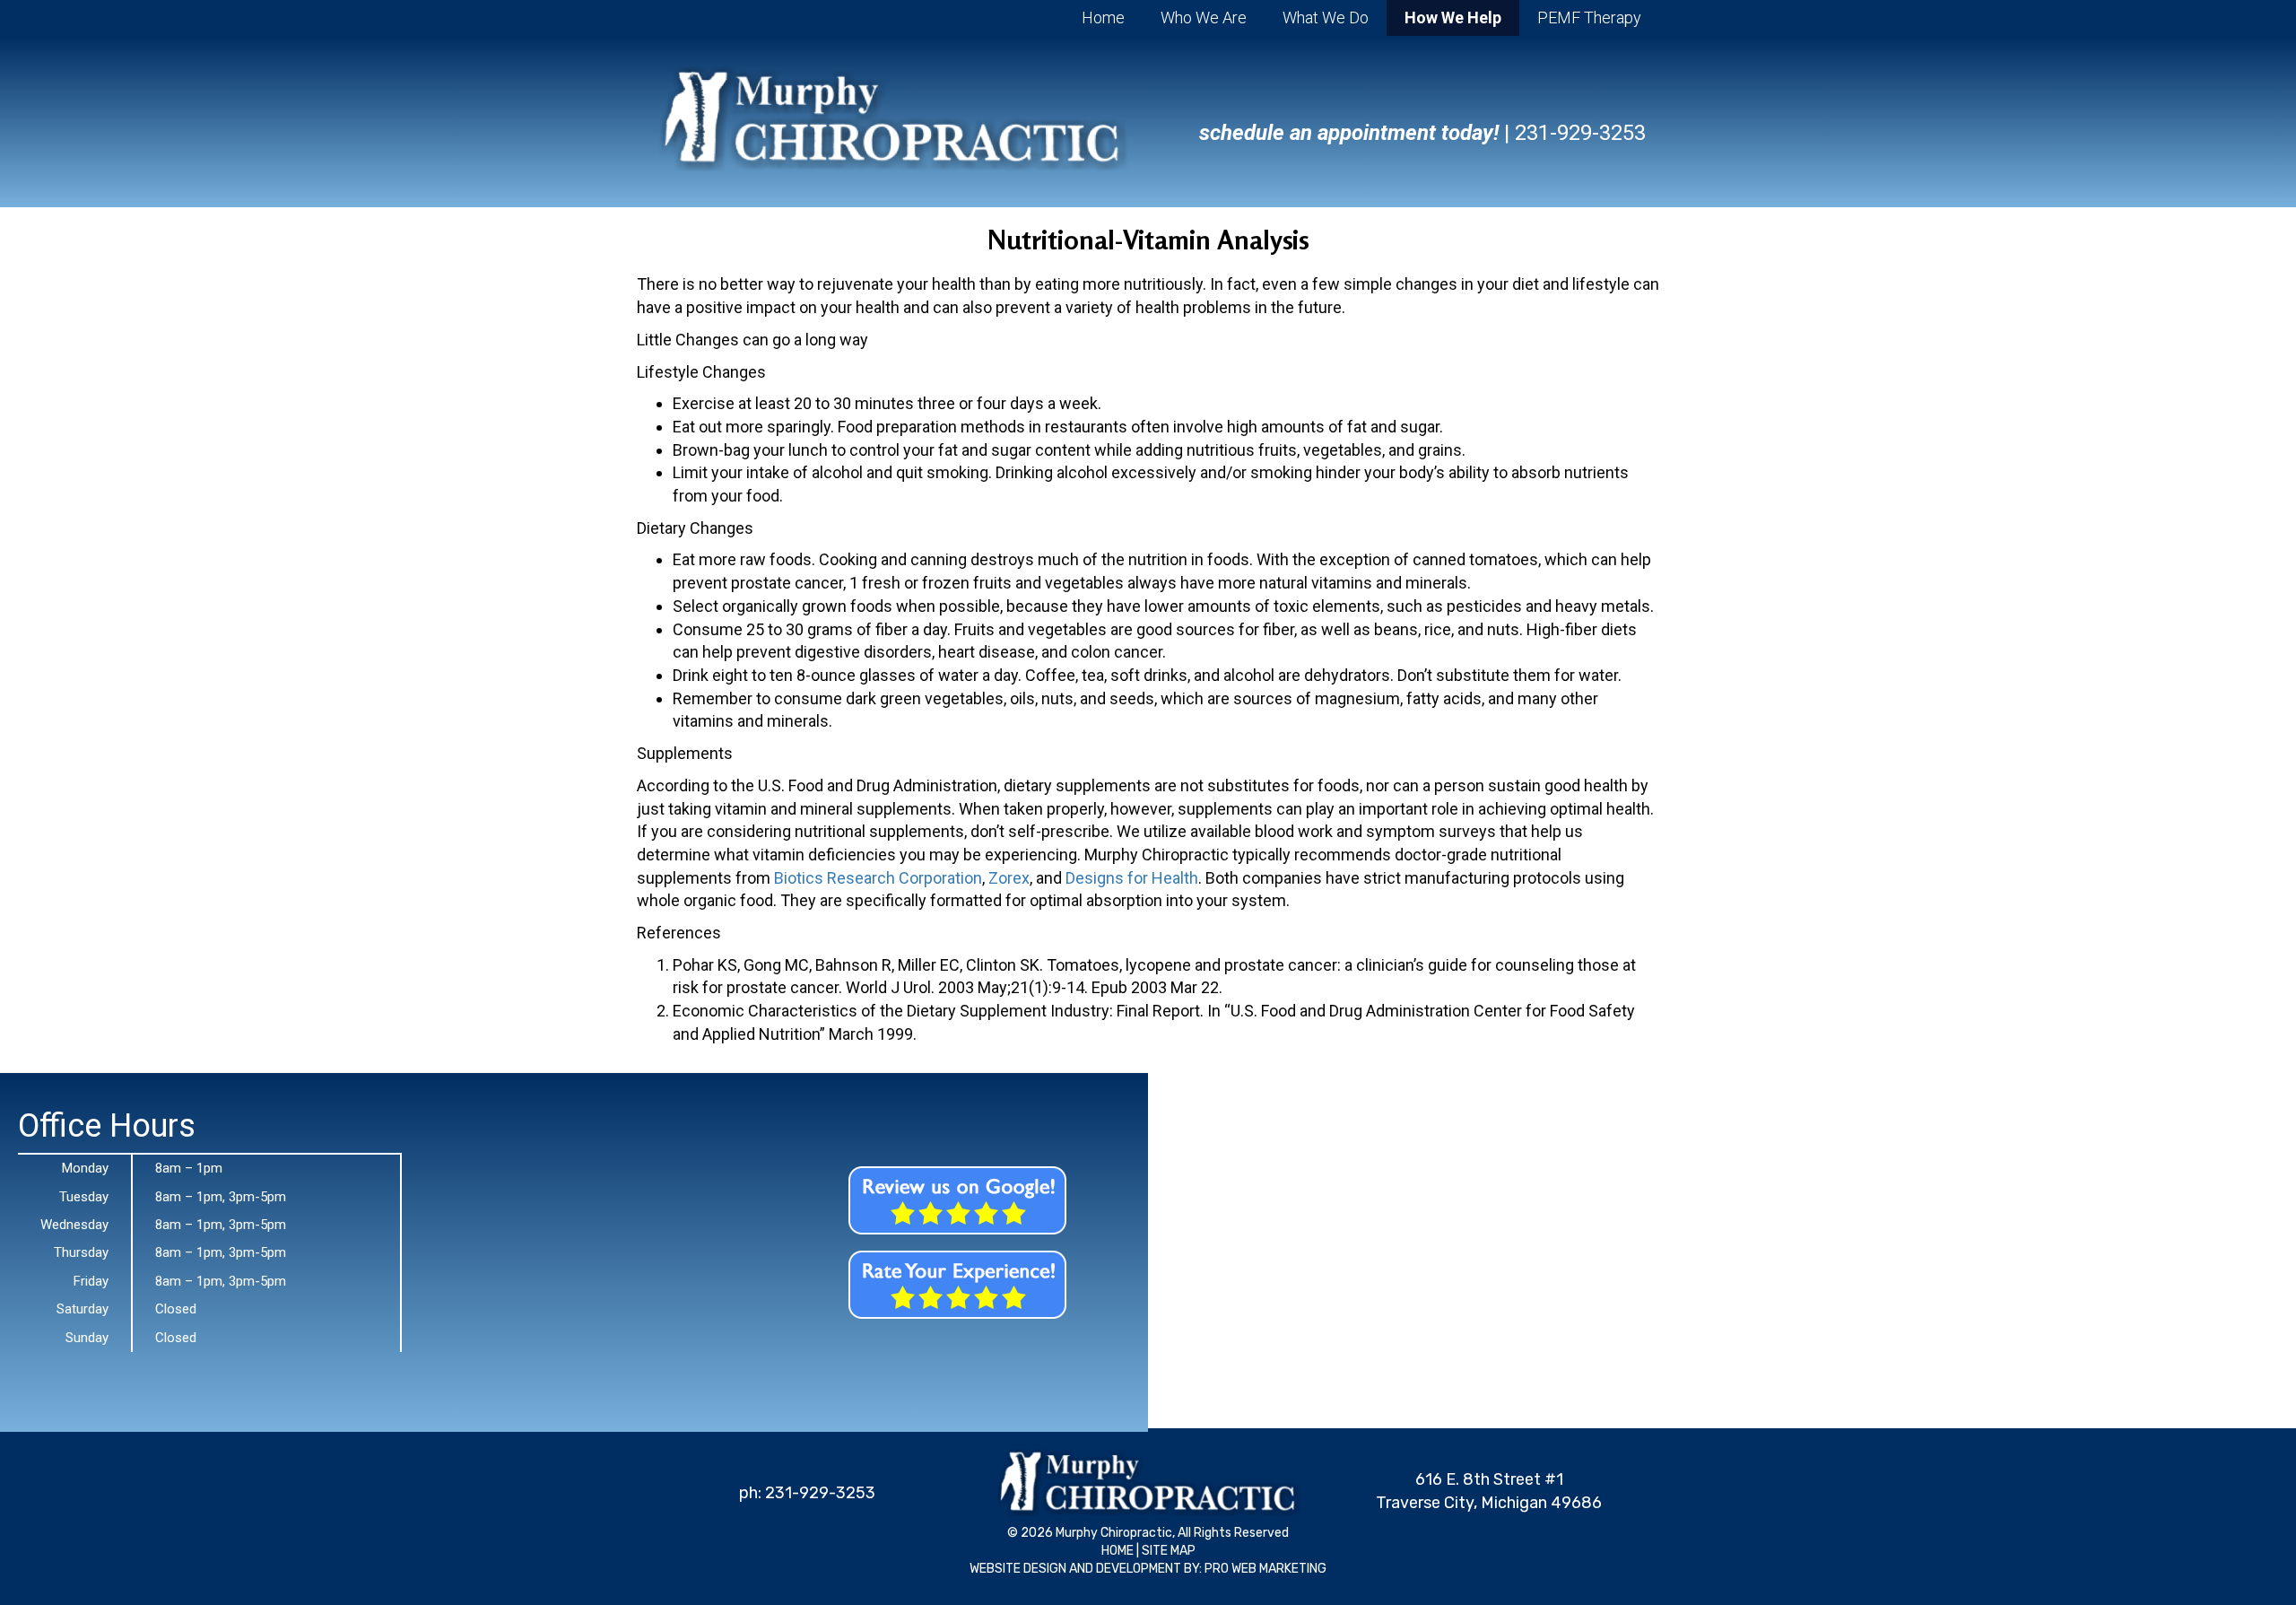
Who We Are (1204, 17)
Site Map (1169, 1551)
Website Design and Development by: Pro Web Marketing (1148, 1569)
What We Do (1326, 17)
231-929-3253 (1580, 133)
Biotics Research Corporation (878, 878)
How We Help (1453, 17)
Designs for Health (1132, 878)
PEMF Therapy (1589, 17)
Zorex (1009, 878)
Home (1103, 17)
